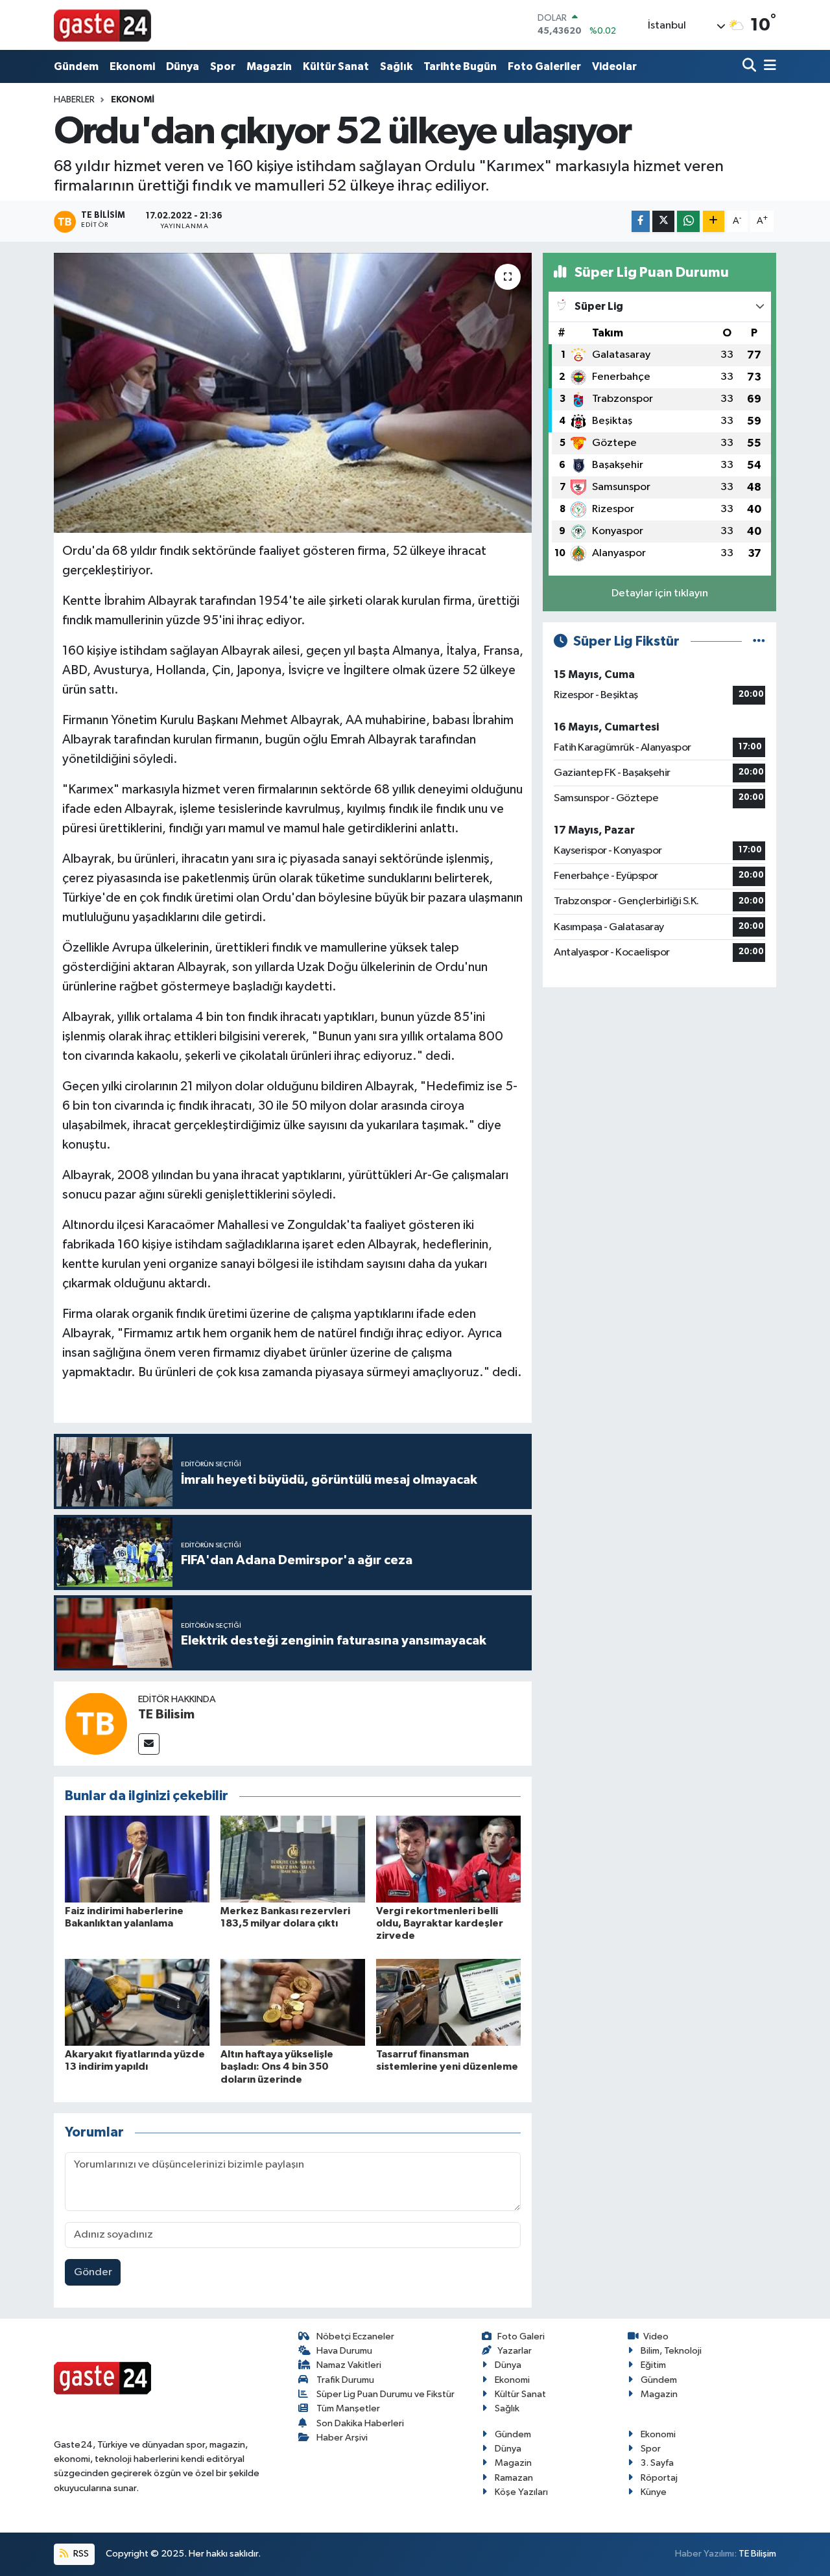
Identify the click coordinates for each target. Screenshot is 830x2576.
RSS (80, 2554)
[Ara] (751, 66)
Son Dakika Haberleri (360, 2423)
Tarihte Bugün (460, 66)
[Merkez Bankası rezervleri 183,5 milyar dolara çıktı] (293, 1859)
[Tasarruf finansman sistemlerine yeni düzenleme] (448, 2002)
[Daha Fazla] (714, 221)
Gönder (93, 2272)
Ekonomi (132, 66)
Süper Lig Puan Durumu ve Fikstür (385, 2394)
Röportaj (659, 2478)
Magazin (269, 66)
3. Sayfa (657, 2463)
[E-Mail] (149, 1744)
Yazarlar (515, 2351)
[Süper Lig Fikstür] (759, 641)
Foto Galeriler (544, 66)
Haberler (74, 100)
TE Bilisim (166, 1715)
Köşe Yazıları (521, 2492)
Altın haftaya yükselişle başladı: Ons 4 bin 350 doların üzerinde (277, 2067)
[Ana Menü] (768, 66)
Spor (223, 66)
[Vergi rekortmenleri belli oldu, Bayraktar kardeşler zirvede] (448, 1859)
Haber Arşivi (342, 2438)
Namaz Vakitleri (349, 2365)
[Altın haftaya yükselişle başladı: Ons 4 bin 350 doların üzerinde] (293, 2002)
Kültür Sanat (336, 66)
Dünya (183, 66)
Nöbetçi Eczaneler (355, 2336)
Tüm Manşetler (348, 2408)
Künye (654, 2492)
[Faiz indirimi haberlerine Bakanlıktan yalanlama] (137, 1859)
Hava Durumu (344, 2351)
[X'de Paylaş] (663, 221)
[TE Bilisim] (96, 1723)
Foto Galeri (521, 2336)
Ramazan (514, 2478)
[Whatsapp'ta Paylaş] (688, 221)
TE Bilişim (757, 2554)
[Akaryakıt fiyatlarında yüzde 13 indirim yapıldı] (137, 2002)
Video (656, 2336)
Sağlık (396, 66)
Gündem (76, 66)
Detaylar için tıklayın (660, 593)
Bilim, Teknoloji (671, 2351)
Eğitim (653, 2365)
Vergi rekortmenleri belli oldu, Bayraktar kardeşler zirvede (440, 1923)
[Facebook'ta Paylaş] (641, 221)
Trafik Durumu (345, 2380)
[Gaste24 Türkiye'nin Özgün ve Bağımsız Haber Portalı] (102, 25)
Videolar (614, 66)
